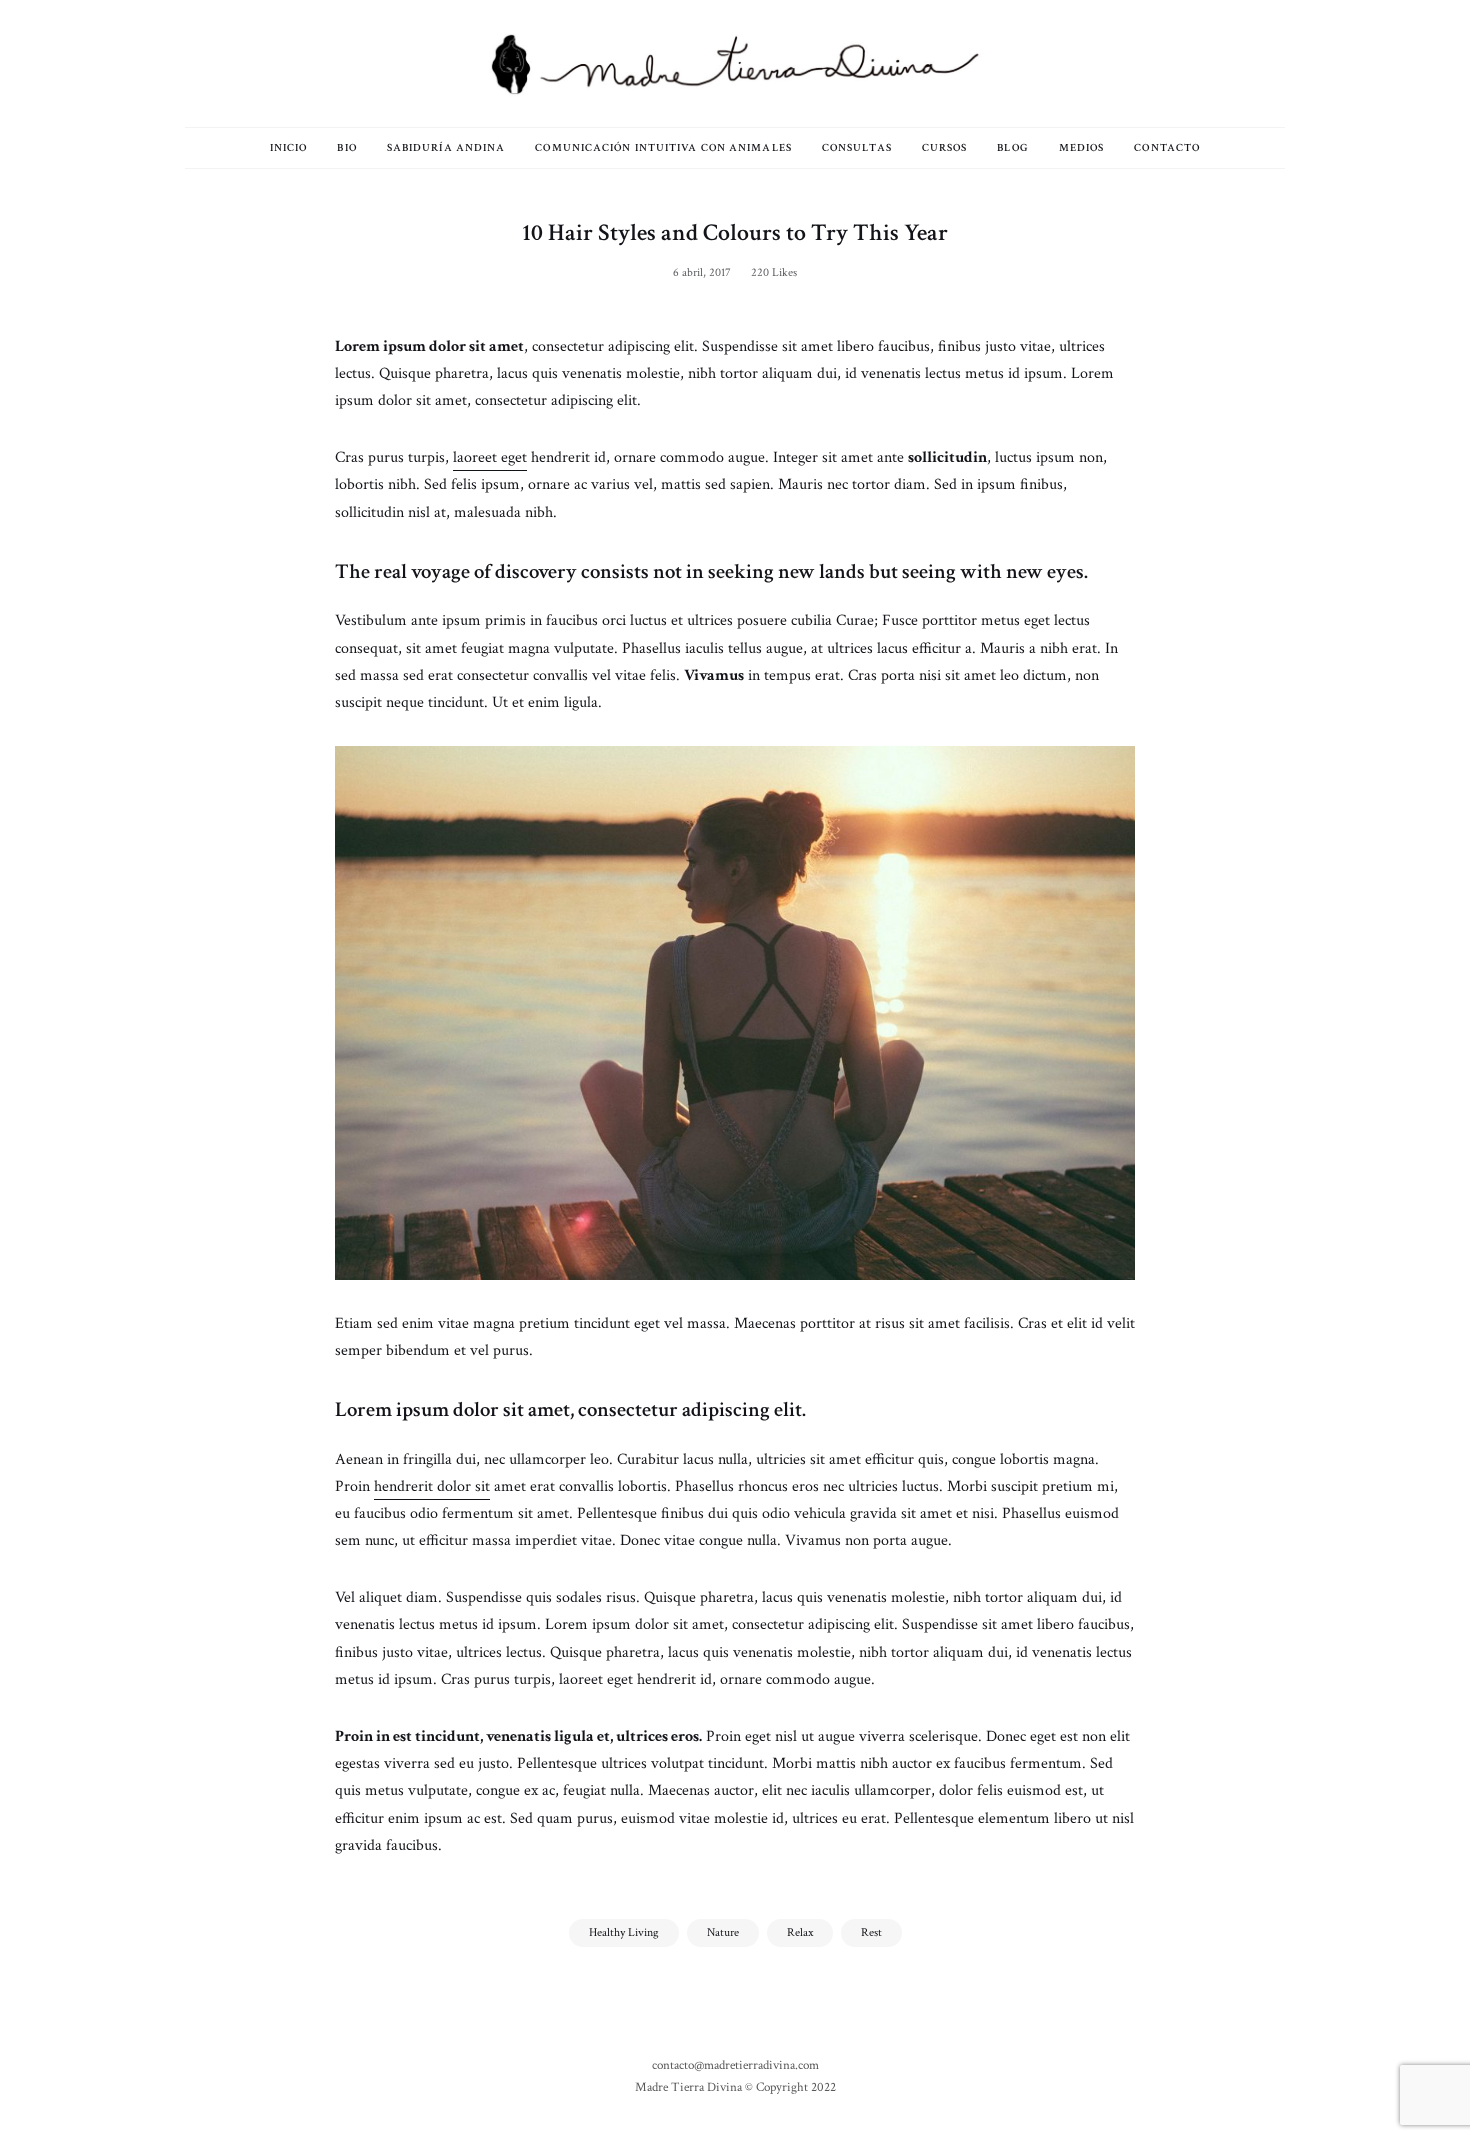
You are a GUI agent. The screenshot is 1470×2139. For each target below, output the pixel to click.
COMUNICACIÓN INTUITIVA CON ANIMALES (663, 148)
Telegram (260, 63)
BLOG (1012, 148)
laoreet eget (490, 457)
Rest (871, 1932)
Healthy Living (624, 1932)
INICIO (289, 148)
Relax (800, 1932)
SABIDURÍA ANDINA (446, 148)
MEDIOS (1082, 148)
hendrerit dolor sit (432, 1486)
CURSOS (945, 148)
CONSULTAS (857, 148)
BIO (346, 148)
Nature (723, 1932)
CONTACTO (1167, 148)
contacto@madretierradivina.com (735, 2065)
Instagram (230, 63)
